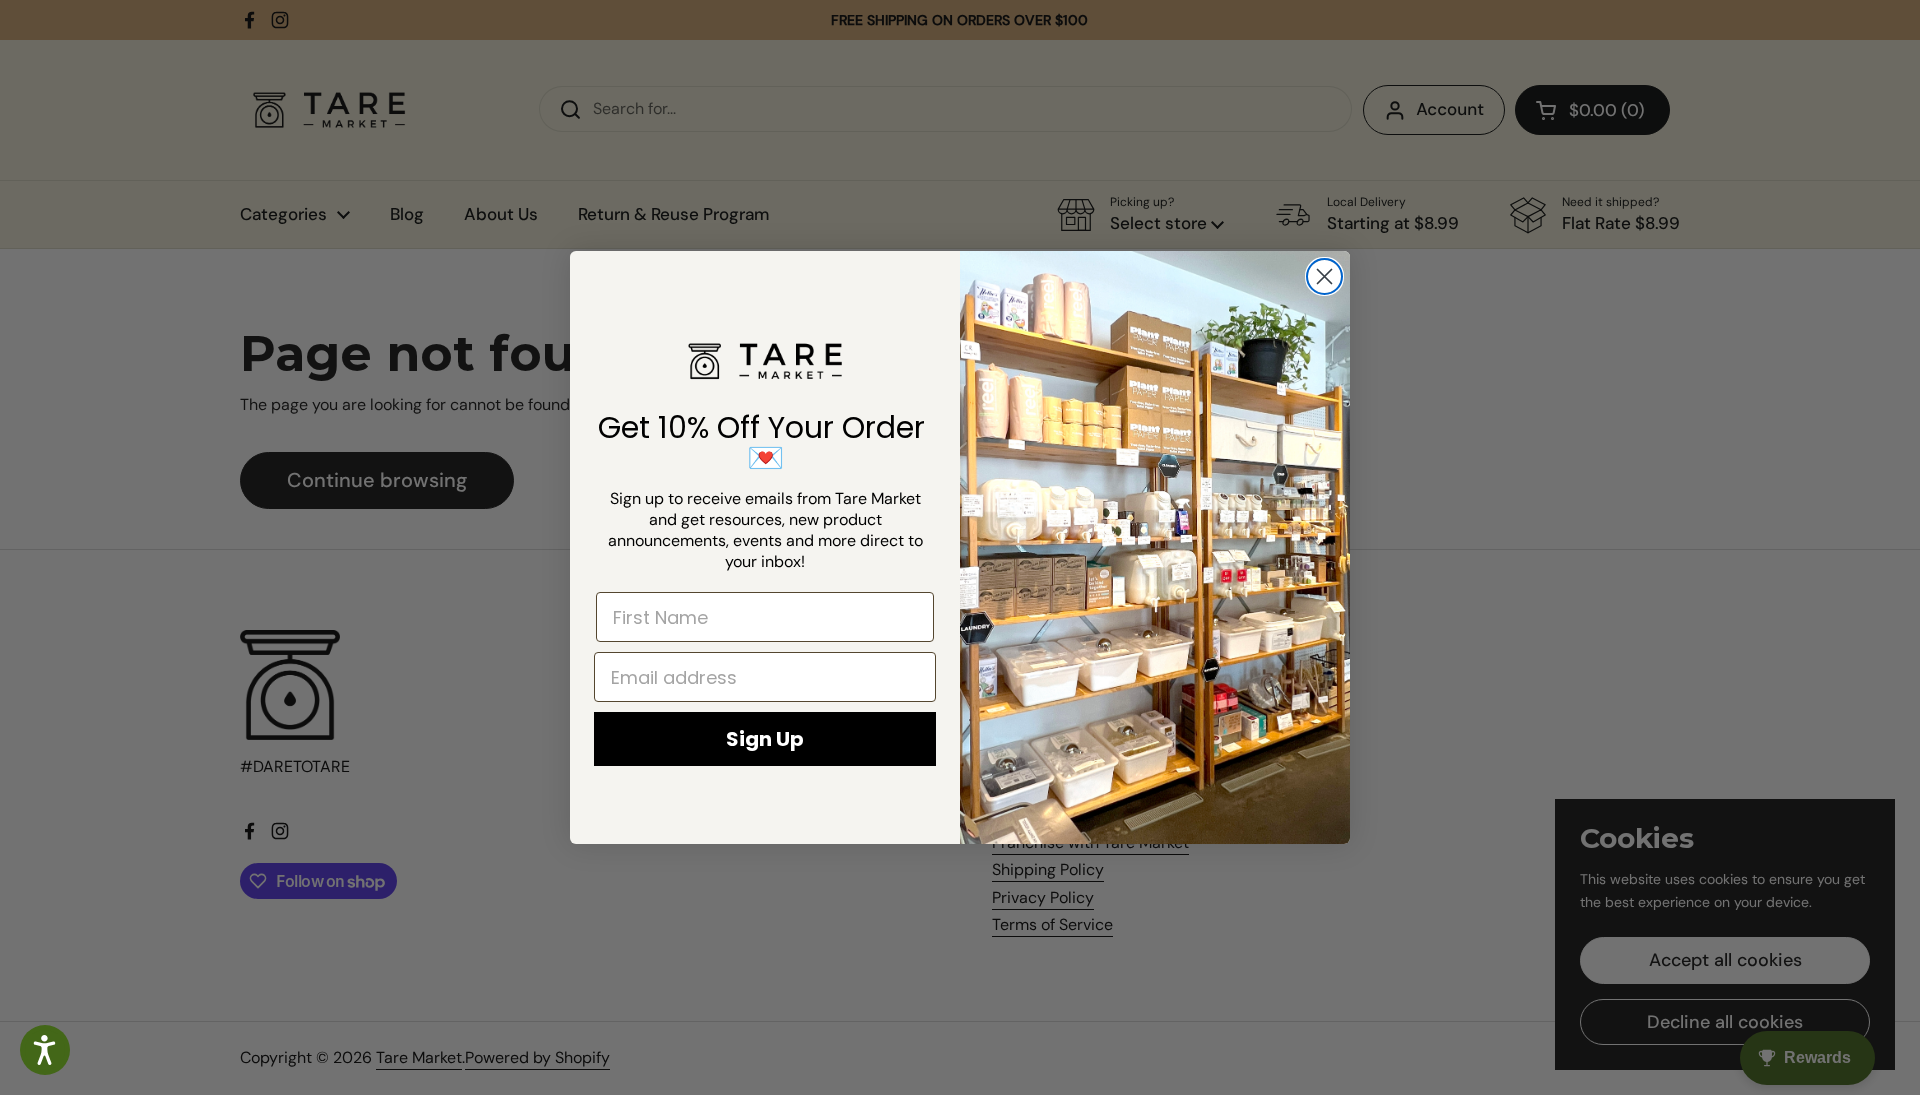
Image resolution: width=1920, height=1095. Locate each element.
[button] (45, 1050)
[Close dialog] (1324, 276)
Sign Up (765, 739)
